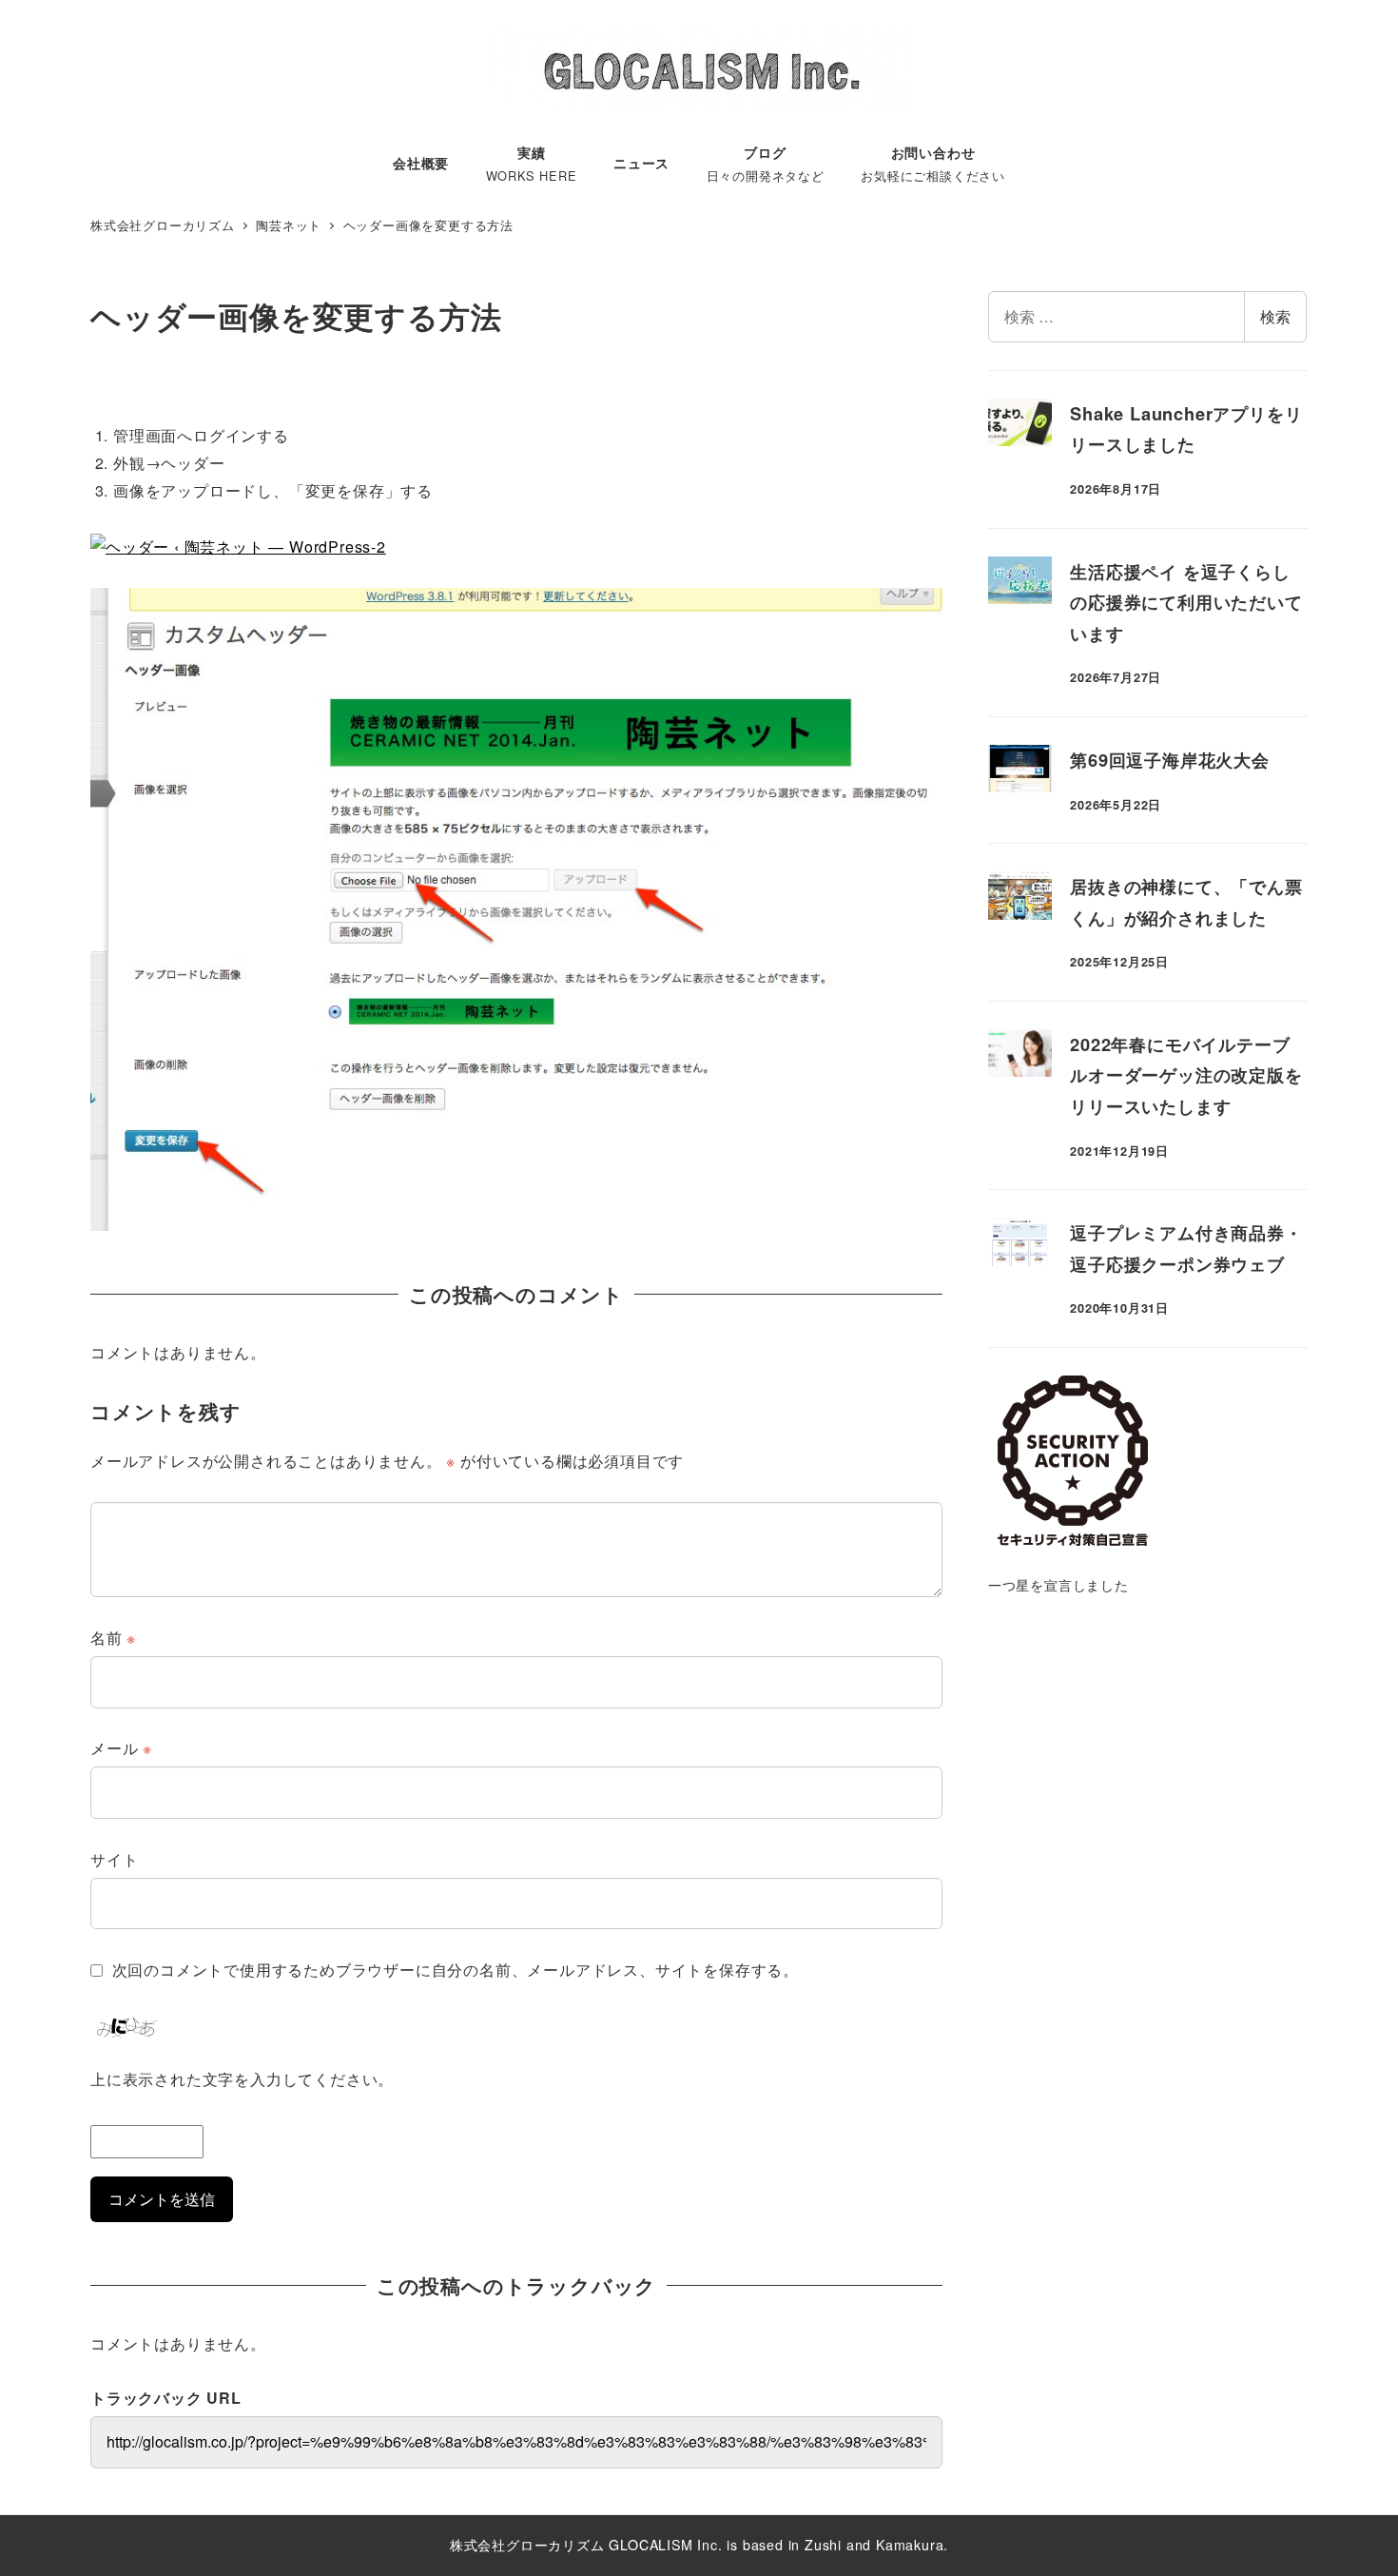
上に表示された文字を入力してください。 (242, 2079)
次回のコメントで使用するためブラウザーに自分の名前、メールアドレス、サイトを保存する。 (456, 1970)
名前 (113, 1638)
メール (121, 1748)
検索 (1275, 316)
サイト (114, 1859)
